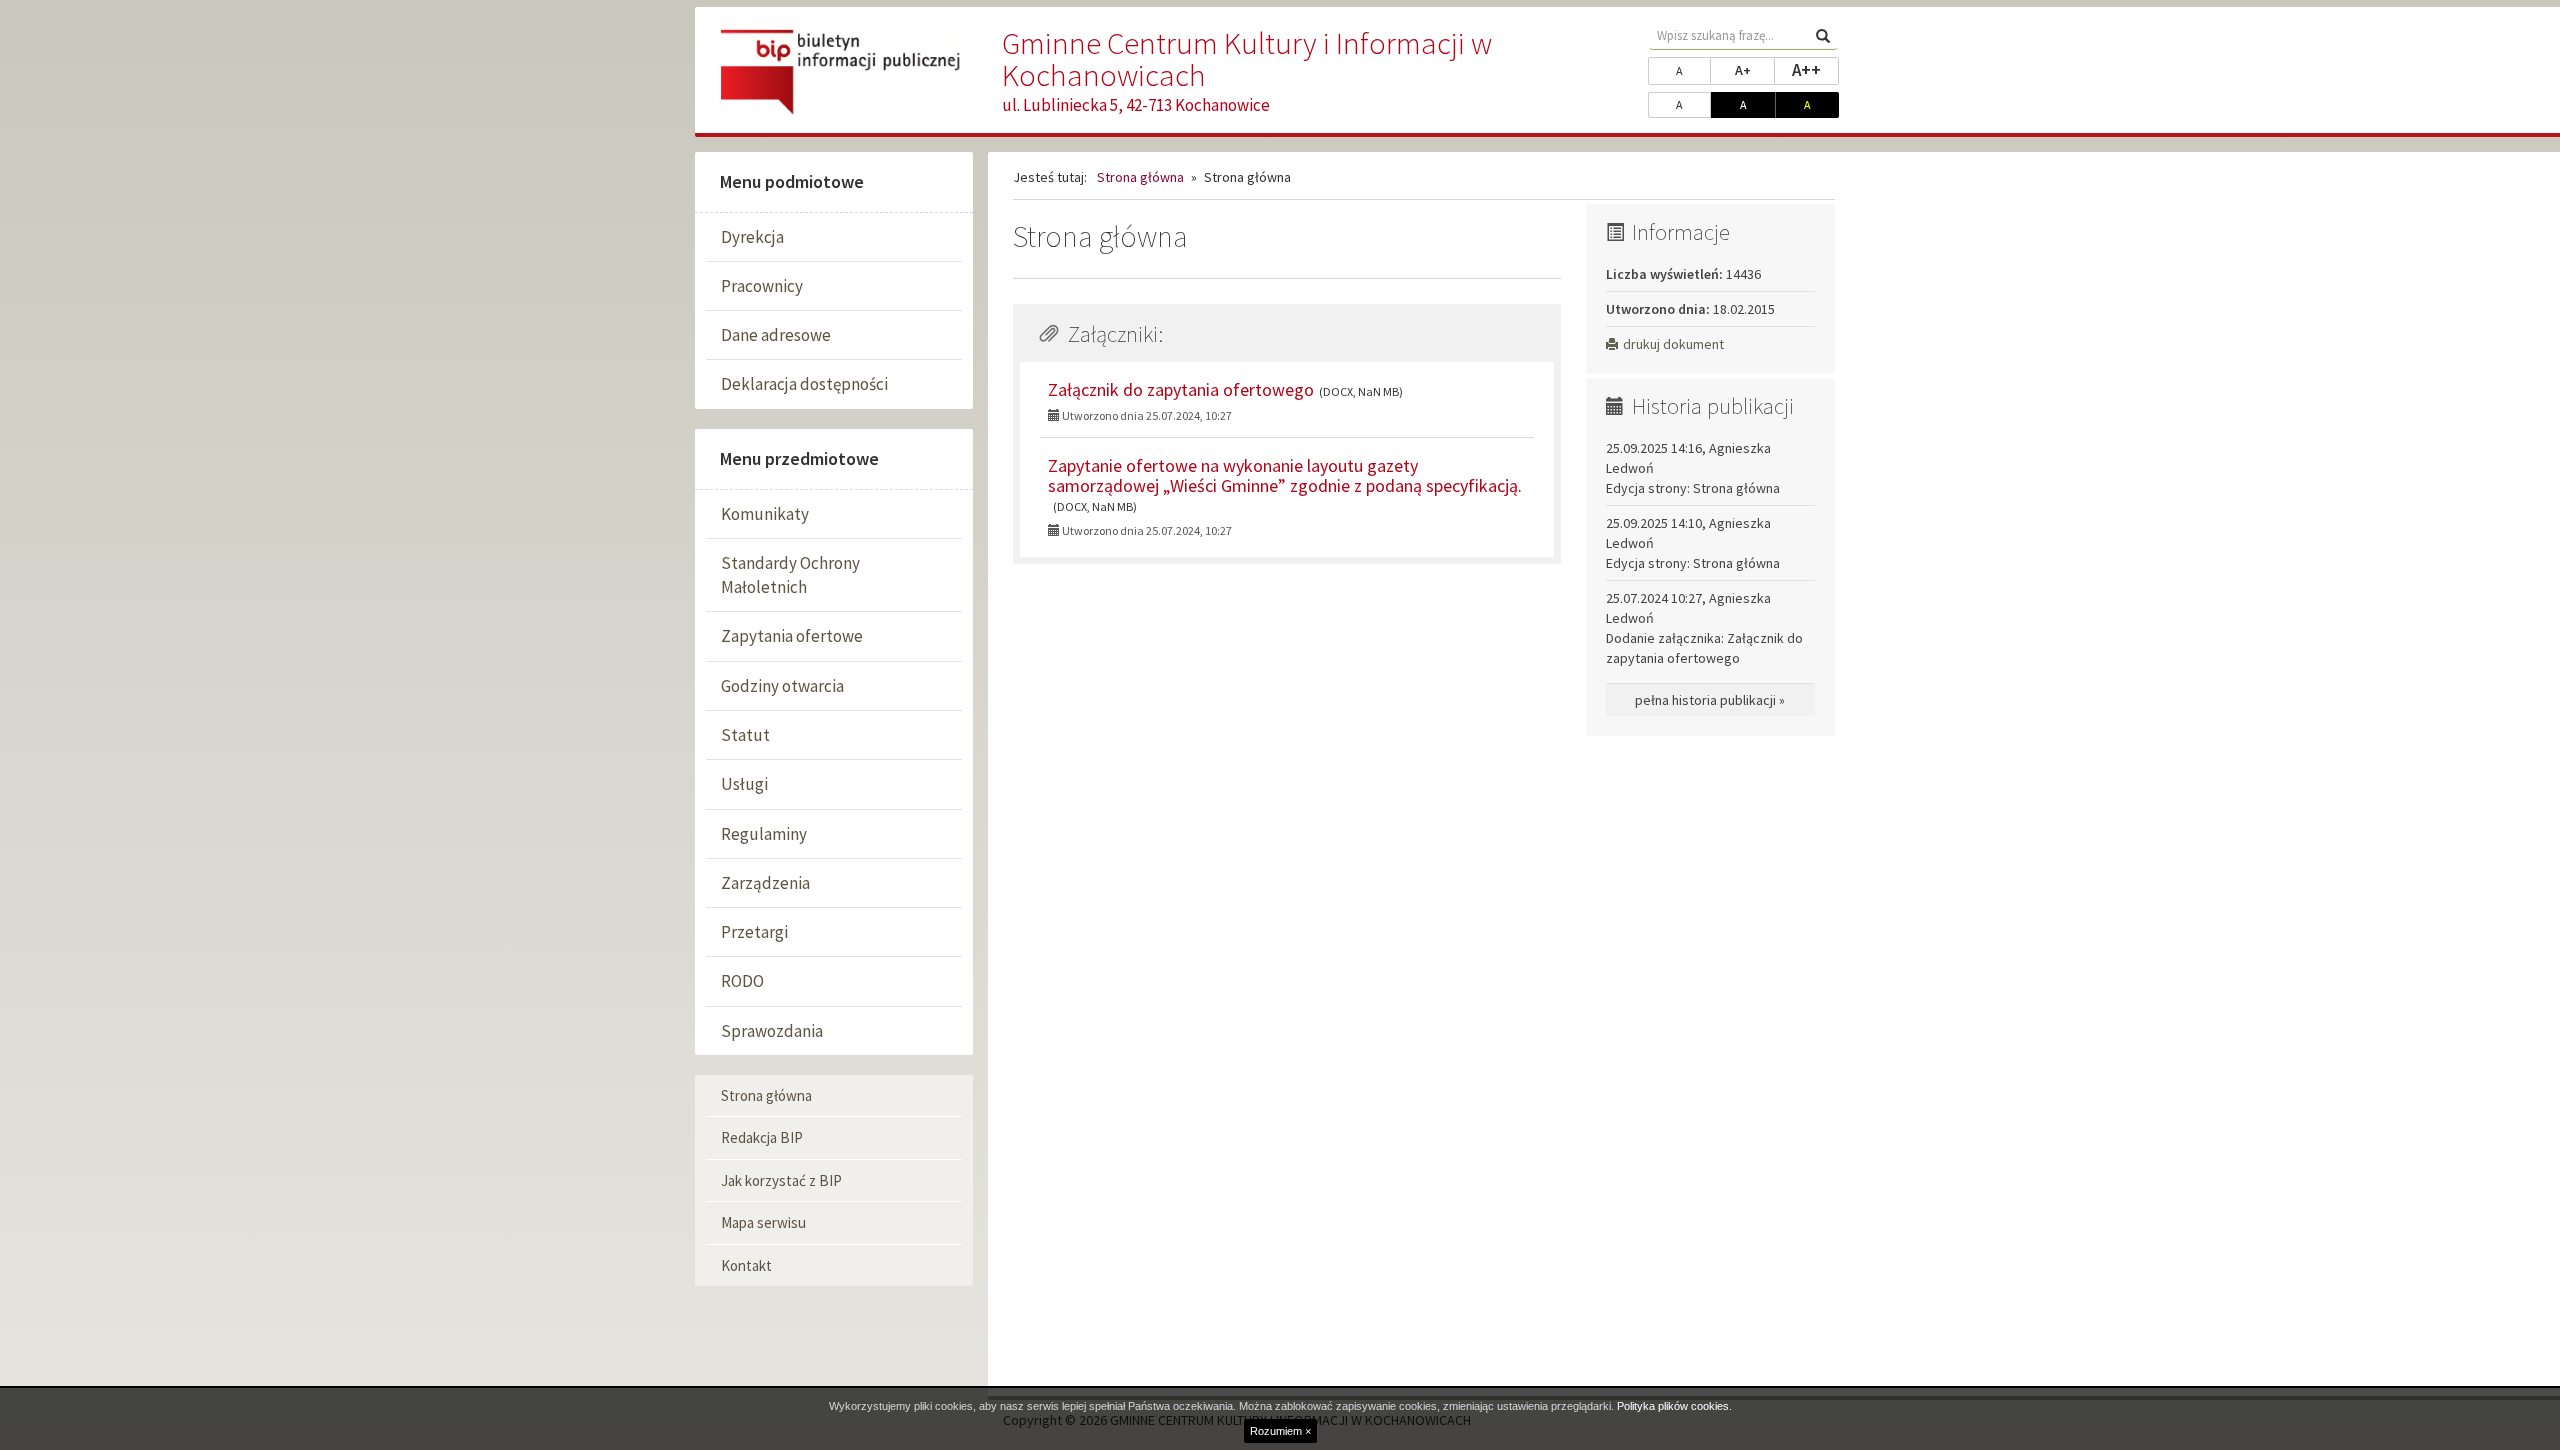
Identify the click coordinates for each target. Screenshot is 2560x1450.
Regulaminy (764, 834)
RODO (742, 981)
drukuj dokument (1673, 344)
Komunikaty (765, 514)
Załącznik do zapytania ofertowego (1181, 389)
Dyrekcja (752, 237)
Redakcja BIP (762, 1137)
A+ (1755, 69)
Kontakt (746, 1265)
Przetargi (754, 932)
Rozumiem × (1280, 1431)
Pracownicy (762, 286)
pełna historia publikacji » (1710, 700)
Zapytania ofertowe (792, 636)
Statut (745, 735)
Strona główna (766, 1095)
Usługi (744, 784)
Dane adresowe (776, 335)
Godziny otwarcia (782, 686)
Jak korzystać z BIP (781, 1180)
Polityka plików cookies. (1674, 1406)
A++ (1815, 69)
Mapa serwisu (763, 1222)
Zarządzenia (765, 883)
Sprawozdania (772, 1031)
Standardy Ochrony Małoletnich (790, 575)
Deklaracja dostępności (804, 384)
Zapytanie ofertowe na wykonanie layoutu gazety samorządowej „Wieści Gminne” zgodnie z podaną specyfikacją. (1285, 475)
